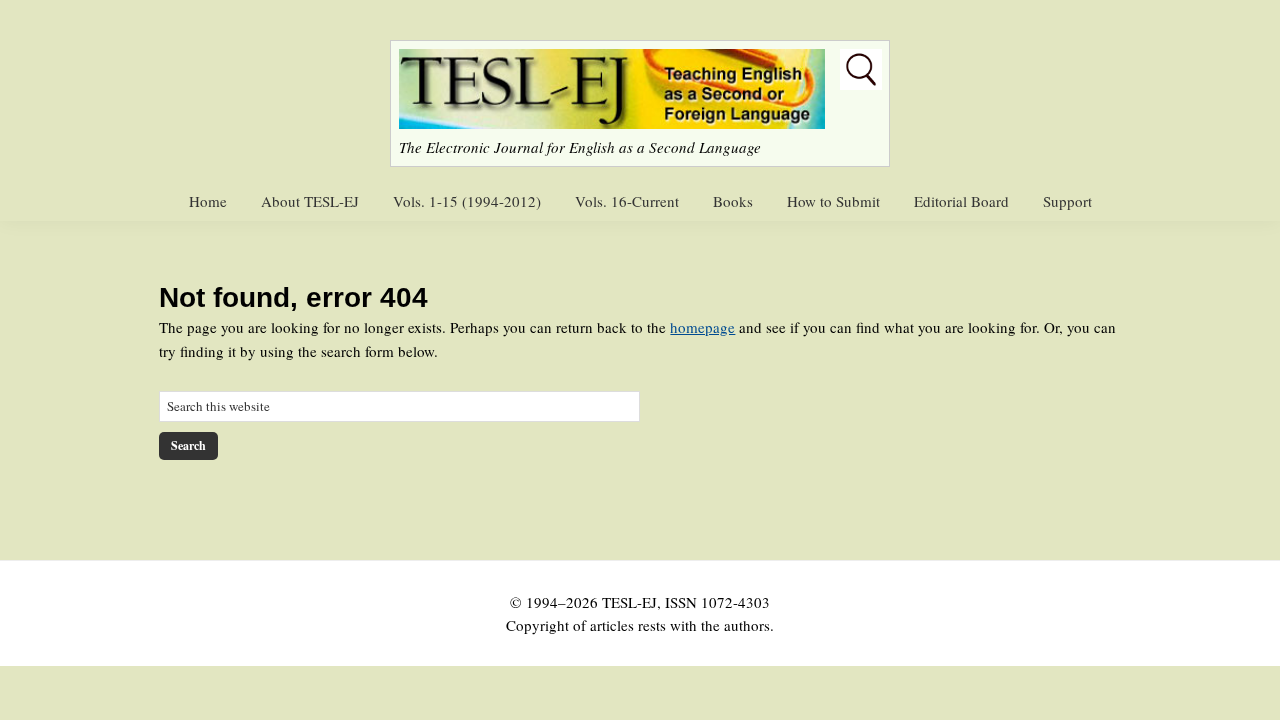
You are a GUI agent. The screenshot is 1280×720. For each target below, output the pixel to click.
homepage (702, 327)
